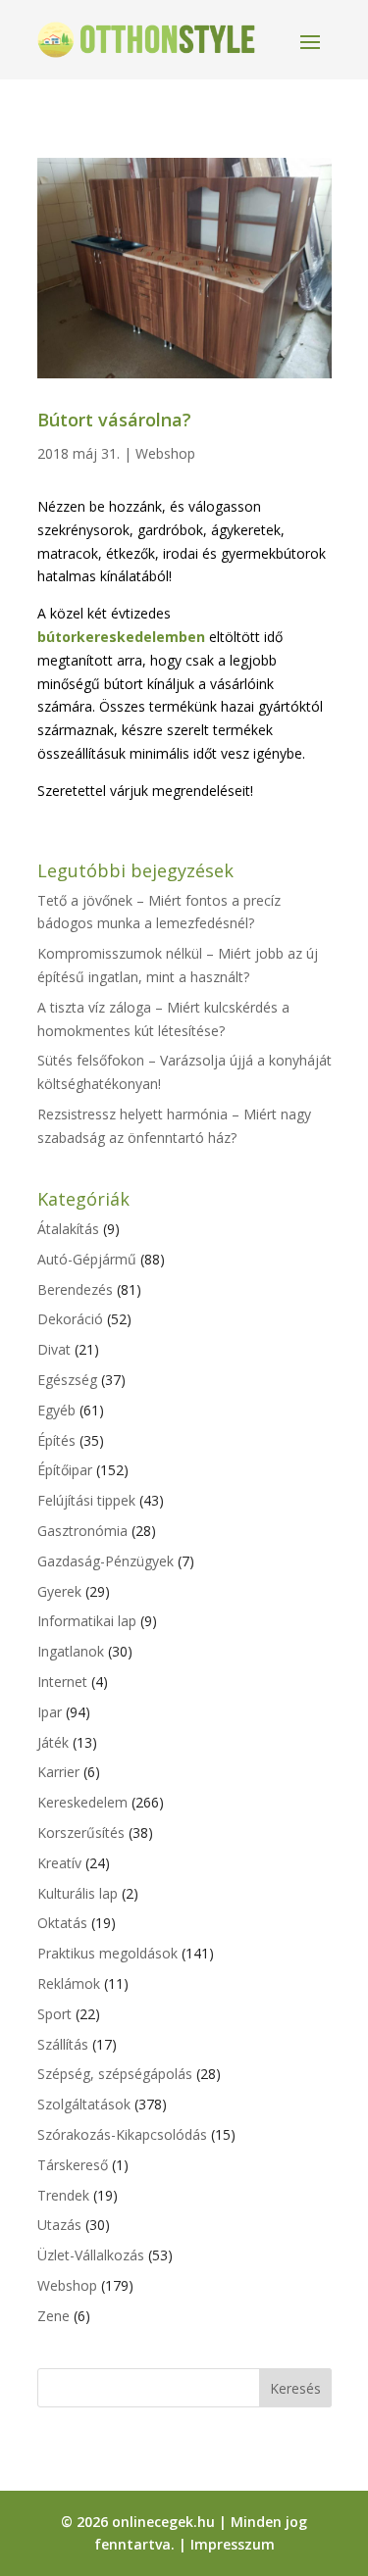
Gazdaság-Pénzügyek (105, 1561)
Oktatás (62, 1923)
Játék (53, 1742)
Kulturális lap (78, 1893)
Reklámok (69, 1983)
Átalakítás (68, 1229)
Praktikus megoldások (107, 1953)
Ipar (50, 1712)
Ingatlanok (71, 1651)
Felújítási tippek (86, 1500)
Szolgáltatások (84, 2104)
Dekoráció (70, 1319)
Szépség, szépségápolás (115, 2074)
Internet (62, 1682)
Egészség (67, 1380)
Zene (53, 2316)
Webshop (165, 453)
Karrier (58, 1772)
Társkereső (73, 2165)
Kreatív (59, 1863)
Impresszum (233, 2544)
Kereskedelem (82, 1802)
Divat (54, 1349)
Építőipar (65, 1470)
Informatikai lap (87, 1621)
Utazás (59, 2225)
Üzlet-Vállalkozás (91, 2255)
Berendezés (75, 1289)
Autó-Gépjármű (87, 1259)
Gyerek (59, 1591)
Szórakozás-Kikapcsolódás (122, 2134)
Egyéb (56, 1410)
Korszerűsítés (81, 1833)
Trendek (63, 2195)
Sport (54, 2014)
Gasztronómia (82, 1531)
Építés (56, 1440)
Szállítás (63, 2044)
